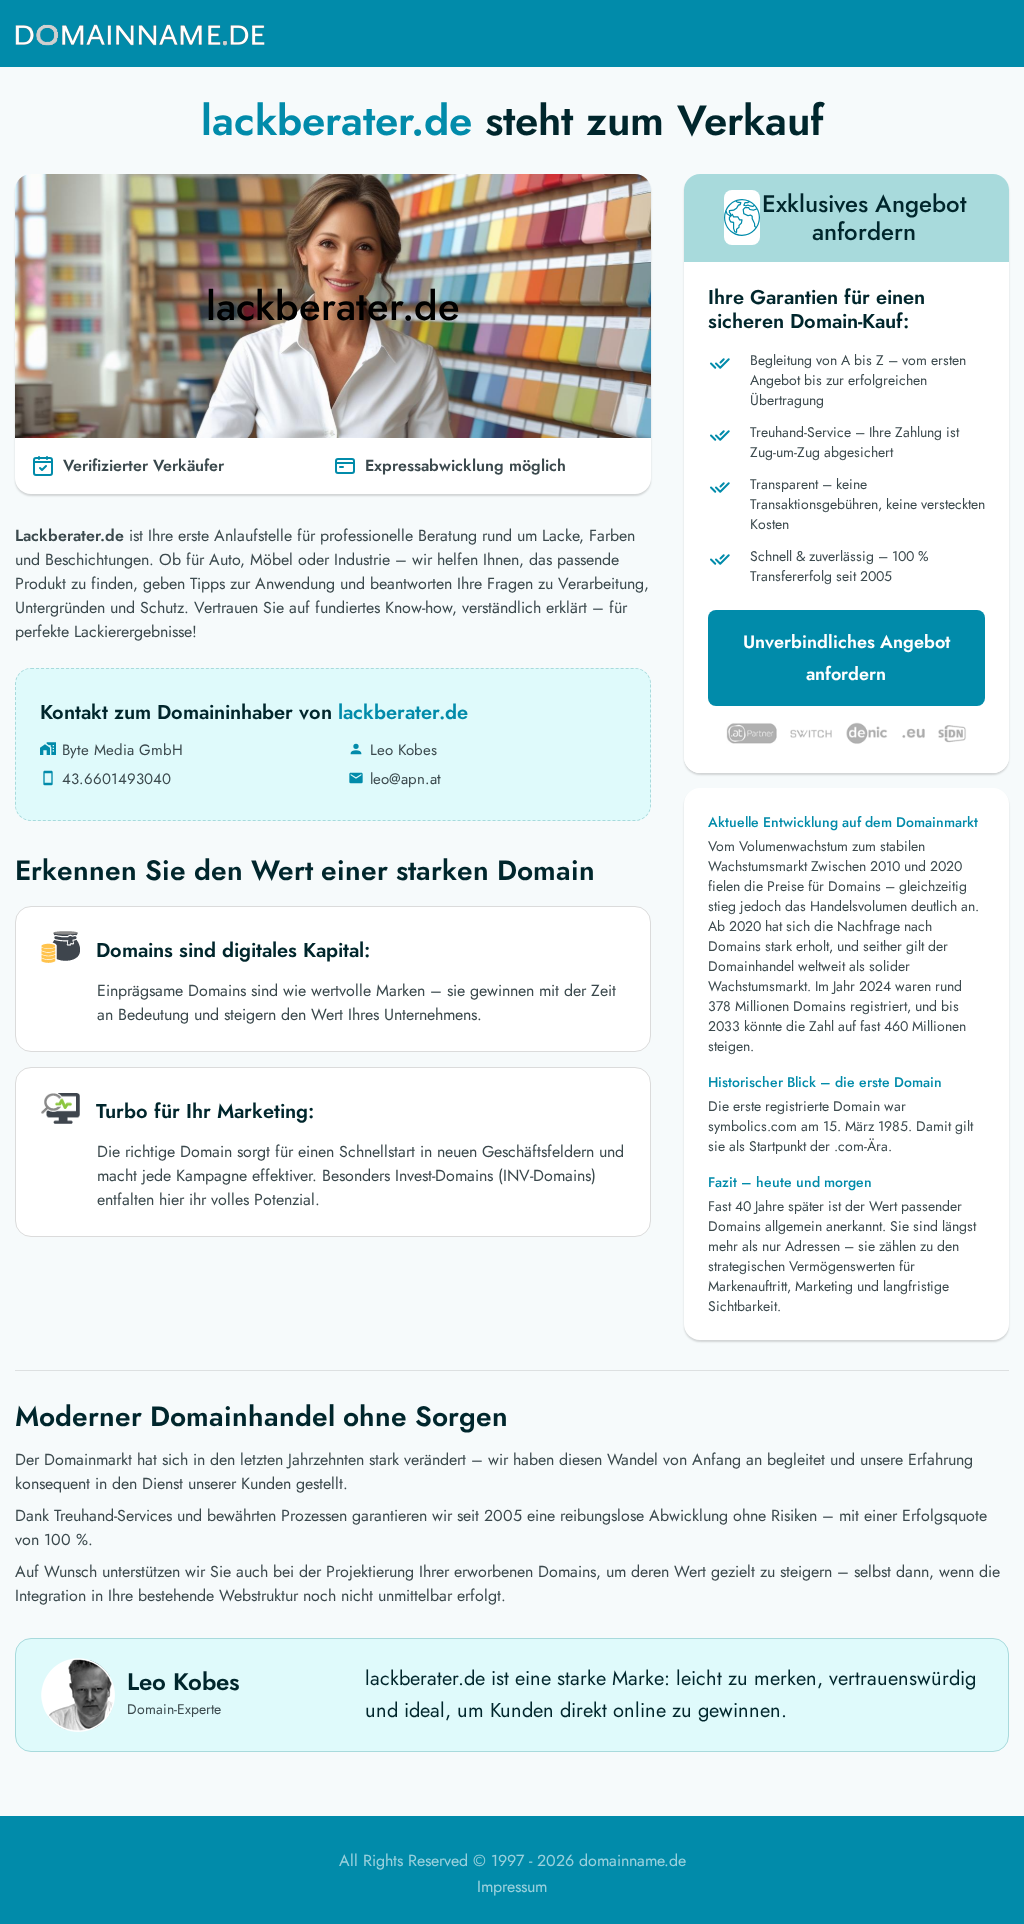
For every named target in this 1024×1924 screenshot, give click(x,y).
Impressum (512, 1886)
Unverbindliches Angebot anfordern (846, 658)
